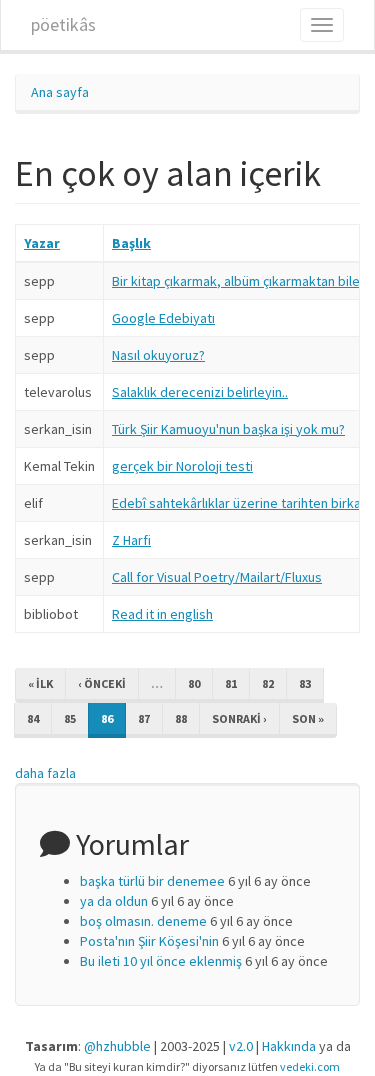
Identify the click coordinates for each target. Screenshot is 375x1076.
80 (194, 683)
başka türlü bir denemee (152, 881)
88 (181, 718)
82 (268, 683)
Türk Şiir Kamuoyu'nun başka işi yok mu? (228, 429)
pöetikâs (63, 24)
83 (305, 683)
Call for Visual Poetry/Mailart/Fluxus (217, 577)
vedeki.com (310, 1066)
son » (308, 718)
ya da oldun (114, 901)
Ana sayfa (60, 92)
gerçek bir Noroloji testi (182, 466)
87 (144, 718)
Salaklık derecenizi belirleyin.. (200, 392)
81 (231, 683)
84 (33, 718)
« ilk (40, 683)
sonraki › (239, 718)
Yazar (42, 243)
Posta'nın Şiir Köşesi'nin (149, 941)
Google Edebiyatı (163, 318)
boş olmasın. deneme (143, 921)
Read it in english (162, 614)
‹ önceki (102, 683)
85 (70, 718)
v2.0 (241, 1046)
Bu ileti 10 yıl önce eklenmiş (161, 961)
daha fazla (45, 773)
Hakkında (289, 1046)
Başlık (131, 243)
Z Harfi (131, 540)
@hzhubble (117, 1046)
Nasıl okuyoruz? (158, 355)
